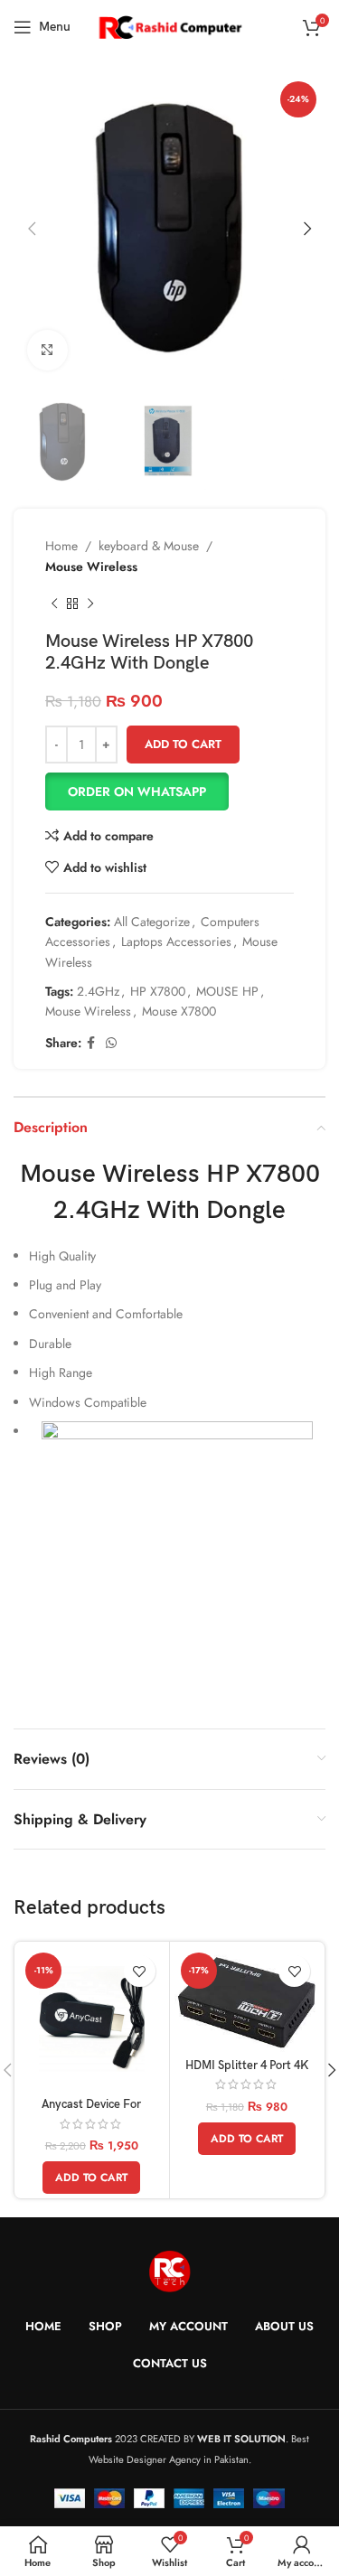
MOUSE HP (227, 991)
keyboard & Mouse (149, 546)
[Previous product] (54, 604)
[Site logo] (169, 25)
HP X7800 (158, 991)
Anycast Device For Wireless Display (91, 2112)
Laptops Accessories (176, 941)
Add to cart (183, 744)
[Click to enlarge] (47, 350)
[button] (169, 792)
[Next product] (90, 604)
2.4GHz (98, 991)
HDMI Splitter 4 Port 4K (247, 2066)
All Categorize (152, 922)
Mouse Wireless (91, 567)
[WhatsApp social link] (111, 1043)
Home (61, 546)
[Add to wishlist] (140, 1971)
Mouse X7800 (179, 1011)
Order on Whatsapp (137, 792)
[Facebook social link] (91, 1043)
